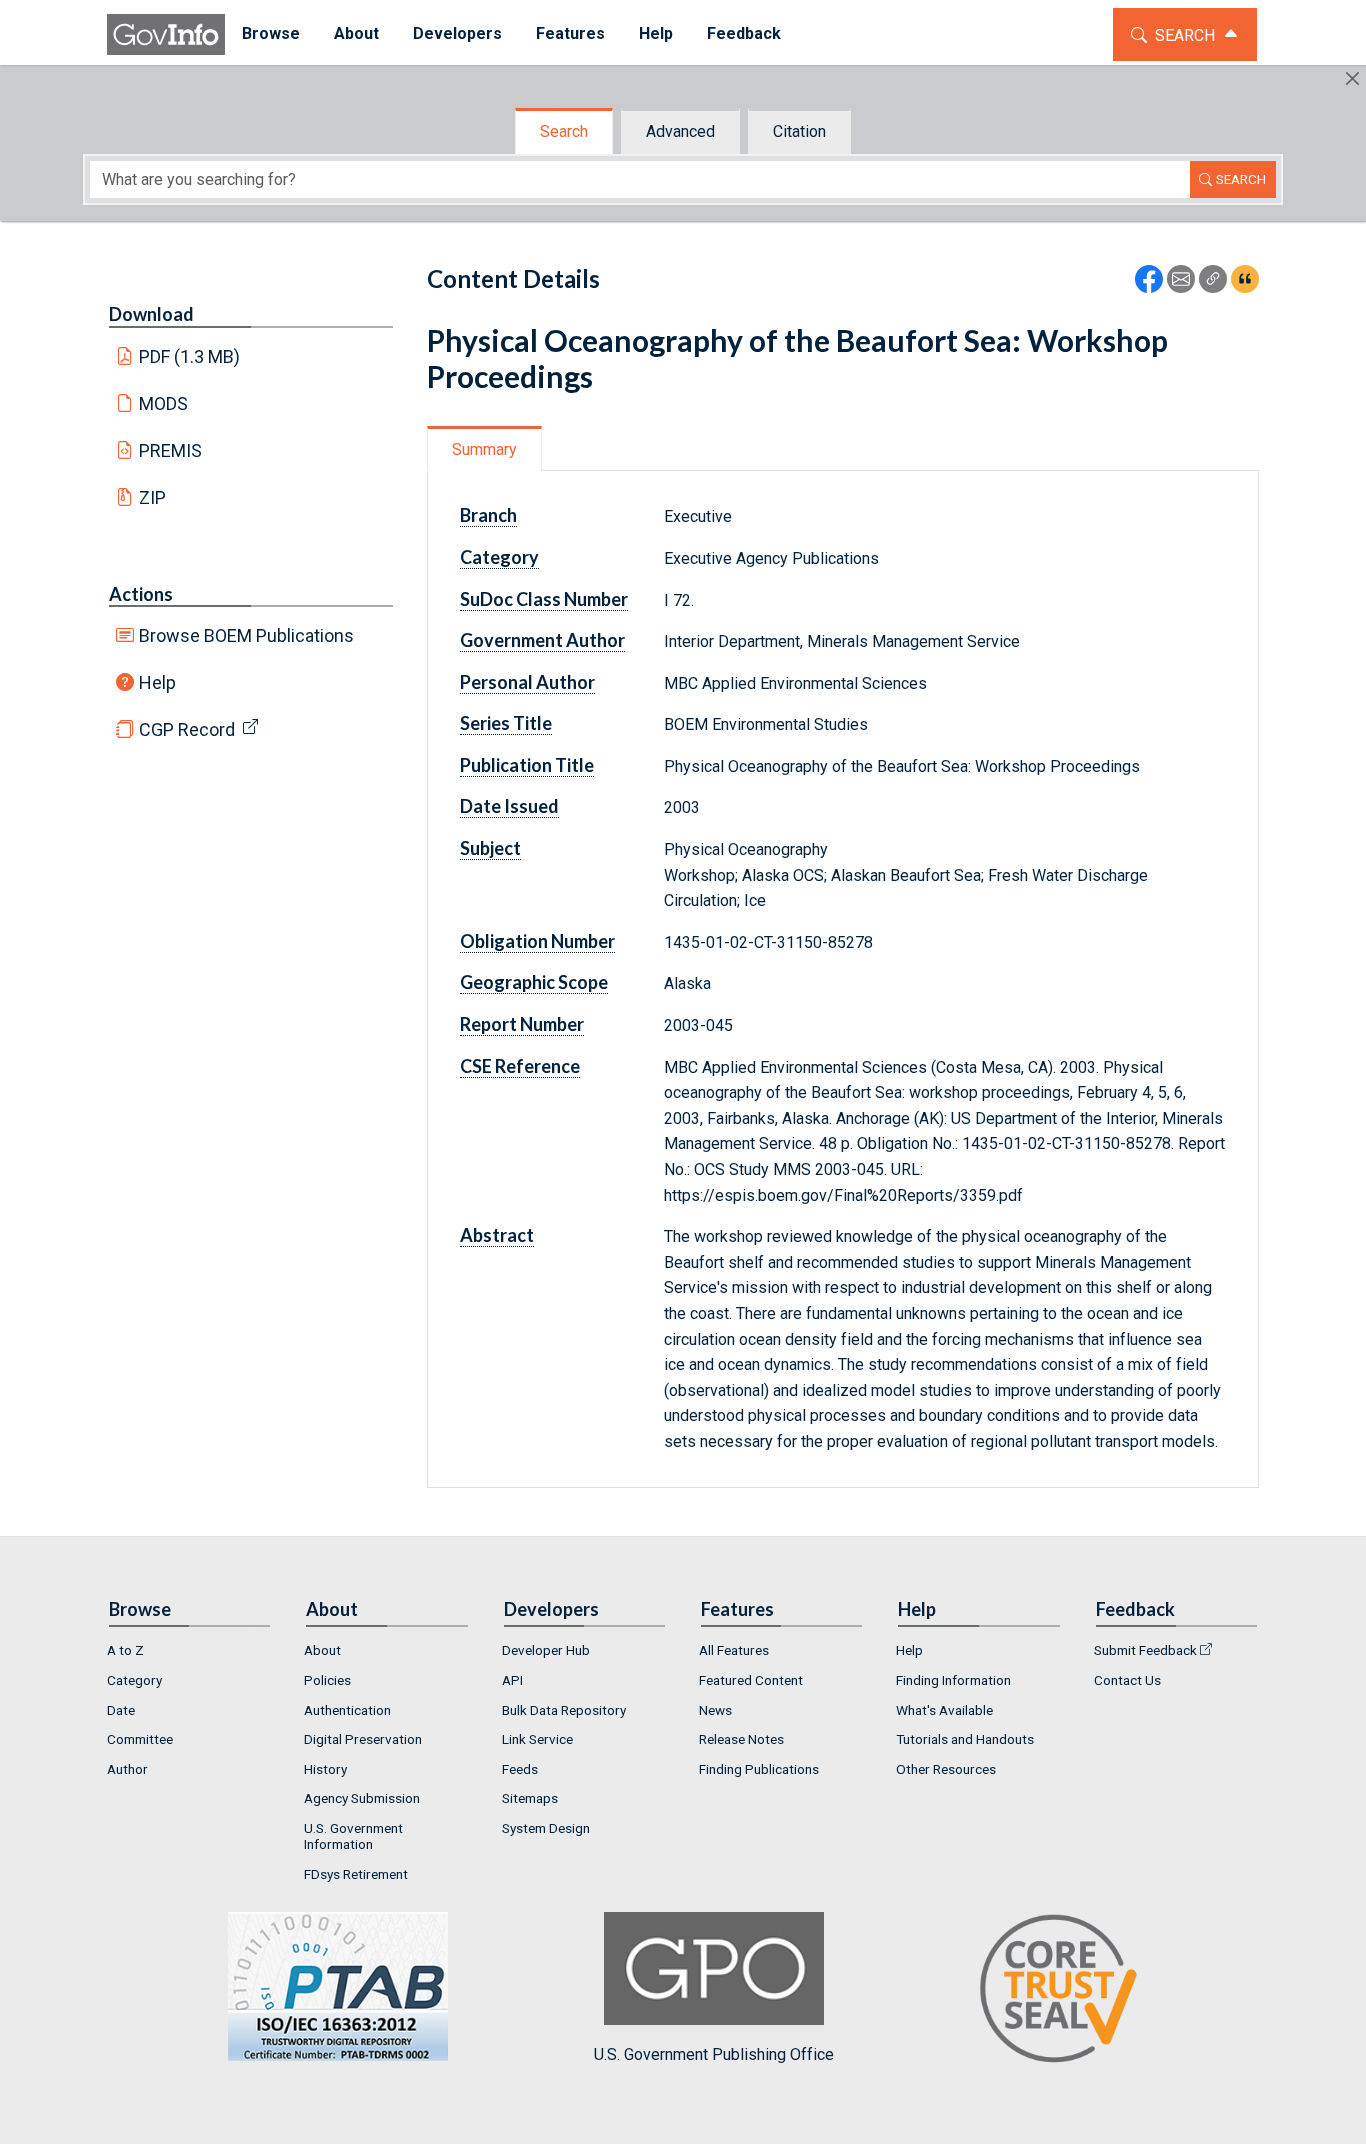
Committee (140, 1739)
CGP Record (187, 729)
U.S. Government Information (353, 1836)
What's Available (944, 1710)
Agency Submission (362, 1798)
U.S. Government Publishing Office (714, 2054)
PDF (190, 356)
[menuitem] (271, 34)
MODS (163, 403)
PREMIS (170, 450)
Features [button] (570, 33)
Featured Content (751, 1680)
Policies (327, 1680)
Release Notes (741, 1739)
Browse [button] (271, 33)
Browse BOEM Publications (246, 635)
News (715, 1710)
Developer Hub (546, 1650)
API (512, 1680)
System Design (546, 1828)
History (325, 1769)
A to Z (125, 1650)
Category (134, 1680)
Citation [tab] (799, 131)
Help (157, 682)
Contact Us (1127, 1680)
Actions (141, 594)
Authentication (347, 1710)
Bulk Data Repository (564, 1710)
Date (121, 1710)
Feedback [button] (744, 33)
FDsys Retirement (356, 1874)
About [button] (356, 33)
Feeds (520, 1769)
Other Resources (946, 1769)
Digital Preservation (363, 1739)
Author (127, 1769)
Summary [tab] (484, 449)
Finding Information (953, 1680)
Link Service (537, 1739)
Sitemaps (530, 1798)
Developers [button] (457, 33)
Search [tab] (564, 131)
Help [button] (656, 33)
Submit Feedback (1145, 1650)
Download (151, 314)
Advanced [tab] (680, 131)
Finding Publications (759, 1769)
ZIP (152, 497)
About (322, 1650)
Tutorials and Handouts (965, 1739)
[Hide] (1352, 78)
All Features (734, 1650)
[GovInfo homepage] (166, 34)
